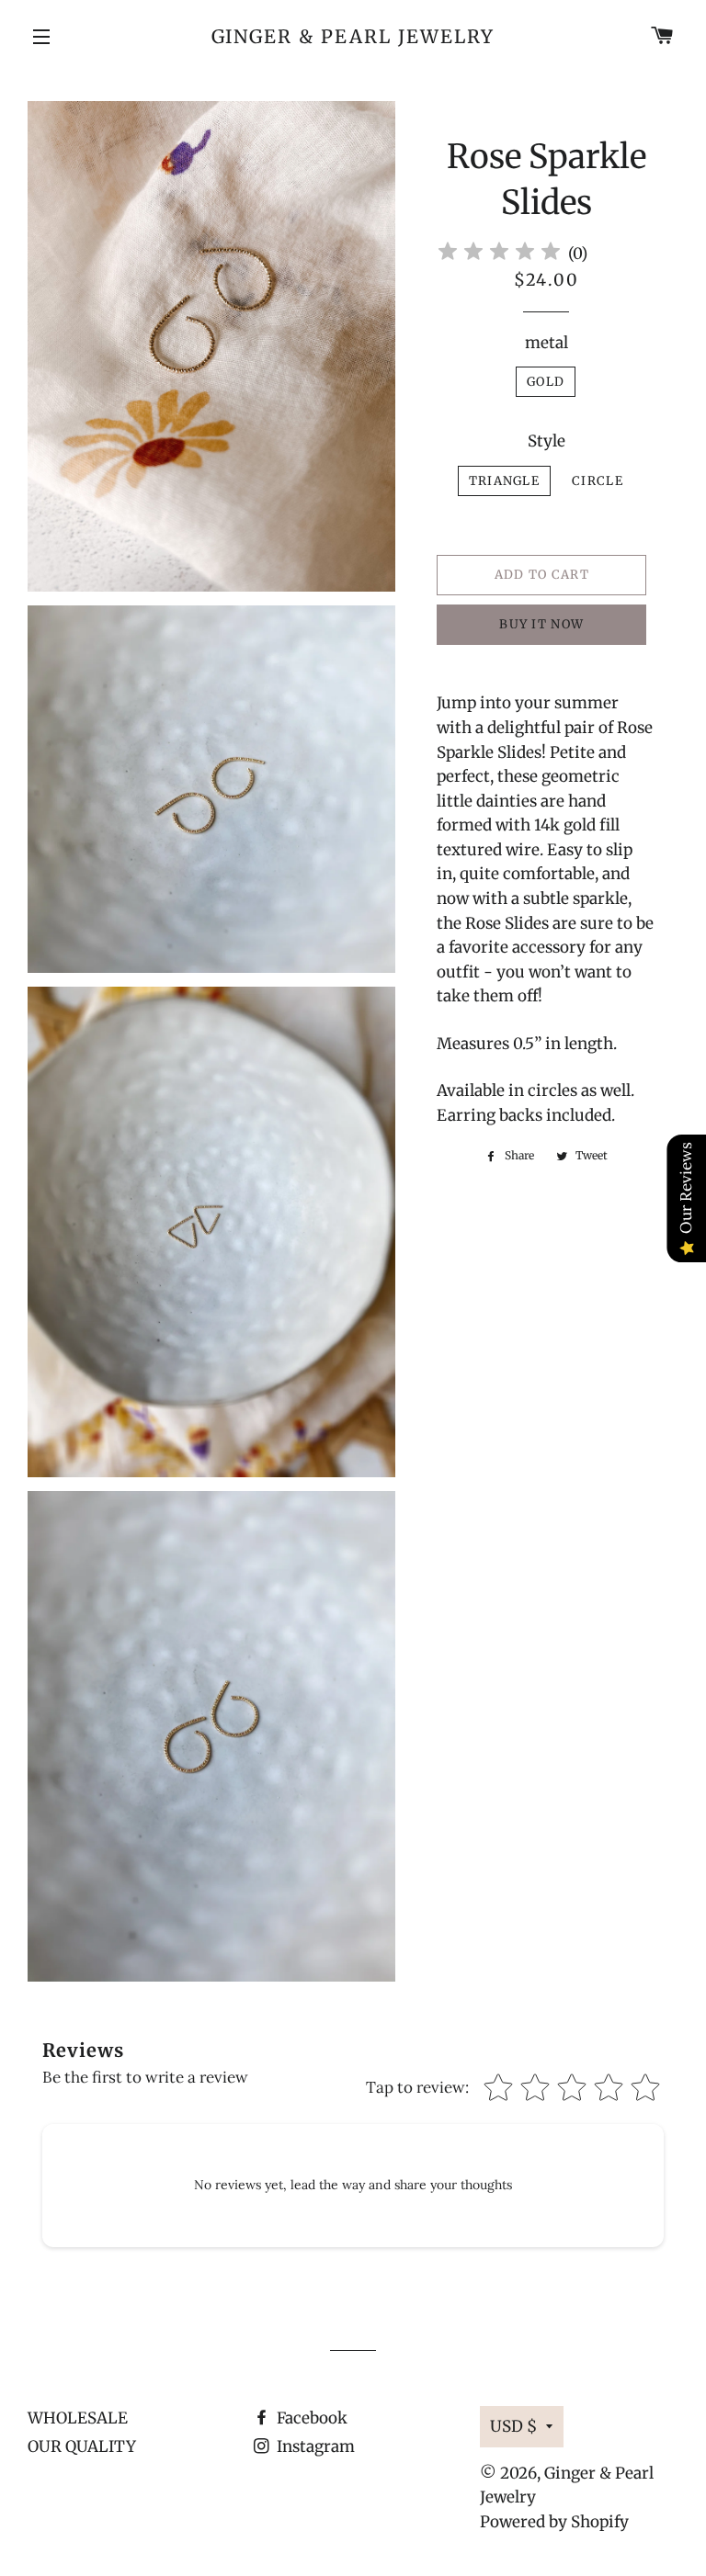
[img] (499, 254)
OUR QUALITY (82, 2446)
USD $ (513, 2426)
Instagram (314, 2446)
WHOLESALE (78, 2418)
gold (546, 382)
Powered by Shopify (554, 2522)
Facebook (310, 2418)
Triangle (504, 481)
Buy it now (541, 624)
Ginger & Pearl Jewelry (353, 36)
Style (547, 441)
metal (547, 343)
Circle (598, 481)
